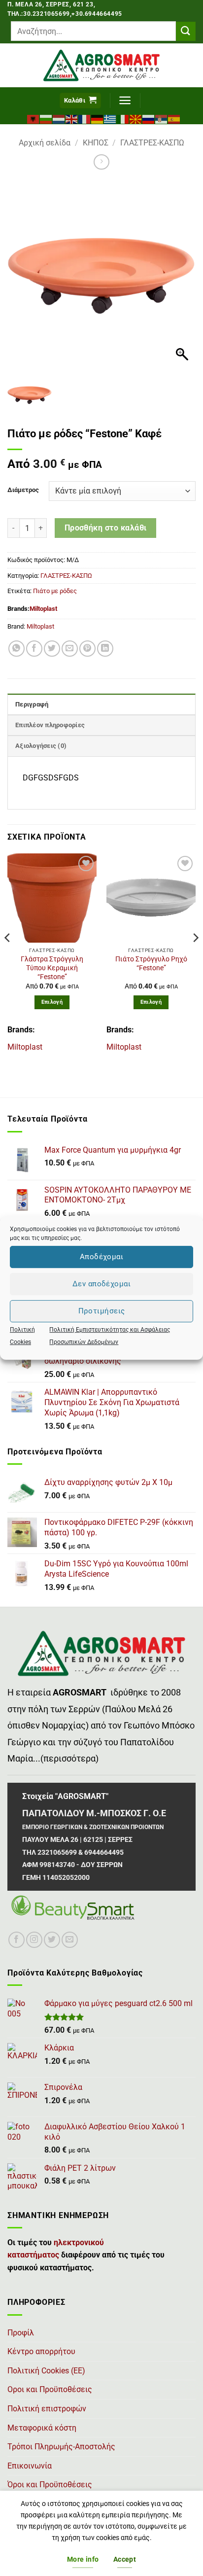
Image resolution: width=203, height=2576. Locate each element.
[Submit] (186, 31)
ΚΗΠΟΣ (96, 143)
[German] (98, 118)
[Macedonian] (136, 118)
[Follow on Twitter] (52, 1940)
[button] (80, 101)
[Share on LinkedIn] (105, 649)
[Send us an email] (70, 1940)
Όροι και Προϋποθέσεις (50, 2485)
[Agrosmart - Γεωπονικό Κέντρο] (102, 65)
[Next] (195, 957)
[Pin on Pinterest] (87, 649)
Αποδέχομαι (102, 1257)
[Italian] (123, 118)
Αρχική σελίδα (45, 143)
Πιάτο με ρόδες (55, 591)
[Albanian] (34, 118)
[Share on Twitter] (52, 649)
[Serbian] (162, 118)
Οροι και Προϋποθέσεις (50, 2389)
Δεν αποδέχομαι (101, 1284)
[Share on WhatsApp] (17, 649)
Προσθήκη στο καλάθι (106, 528)
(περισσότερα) (69, 1759)
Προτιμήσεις (102, 1311)
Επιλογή (52, 1002)
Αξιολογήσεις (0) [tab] (41, 746)
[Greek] (110, 118)
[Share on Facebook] (34, 649)
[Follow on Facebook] (17, 1940)
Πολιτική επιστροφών (47, 2409)
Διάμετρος (23, 490)
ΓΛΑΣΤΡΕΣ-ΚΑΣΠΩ (152, 143)
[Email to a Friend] (70, 649)
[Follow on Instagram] (34, 1940)
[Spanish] (174, 118)
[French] (85, 118)
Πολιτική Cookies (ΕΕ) (46, 2371)
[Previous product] (101, 162)
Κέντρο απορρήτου (41, 2351)
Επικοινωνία (30, 2466)
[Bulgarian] (46, 118)
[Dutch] (59, 118)
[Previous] (8, 957)
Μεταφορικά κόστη (42, 2428)
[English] (72, 118)
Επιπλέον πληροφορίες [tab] (50, 725)
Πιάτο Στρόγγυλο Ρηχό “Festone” (151, 963)
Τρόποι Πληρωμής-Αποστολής (61, 2447)
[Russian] (149, 118)
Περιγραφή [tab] (32, 704)
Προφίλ (21, 2333)
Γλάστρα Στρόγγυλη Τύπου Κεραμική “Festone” (52, 968)
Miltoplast (43, 609)
